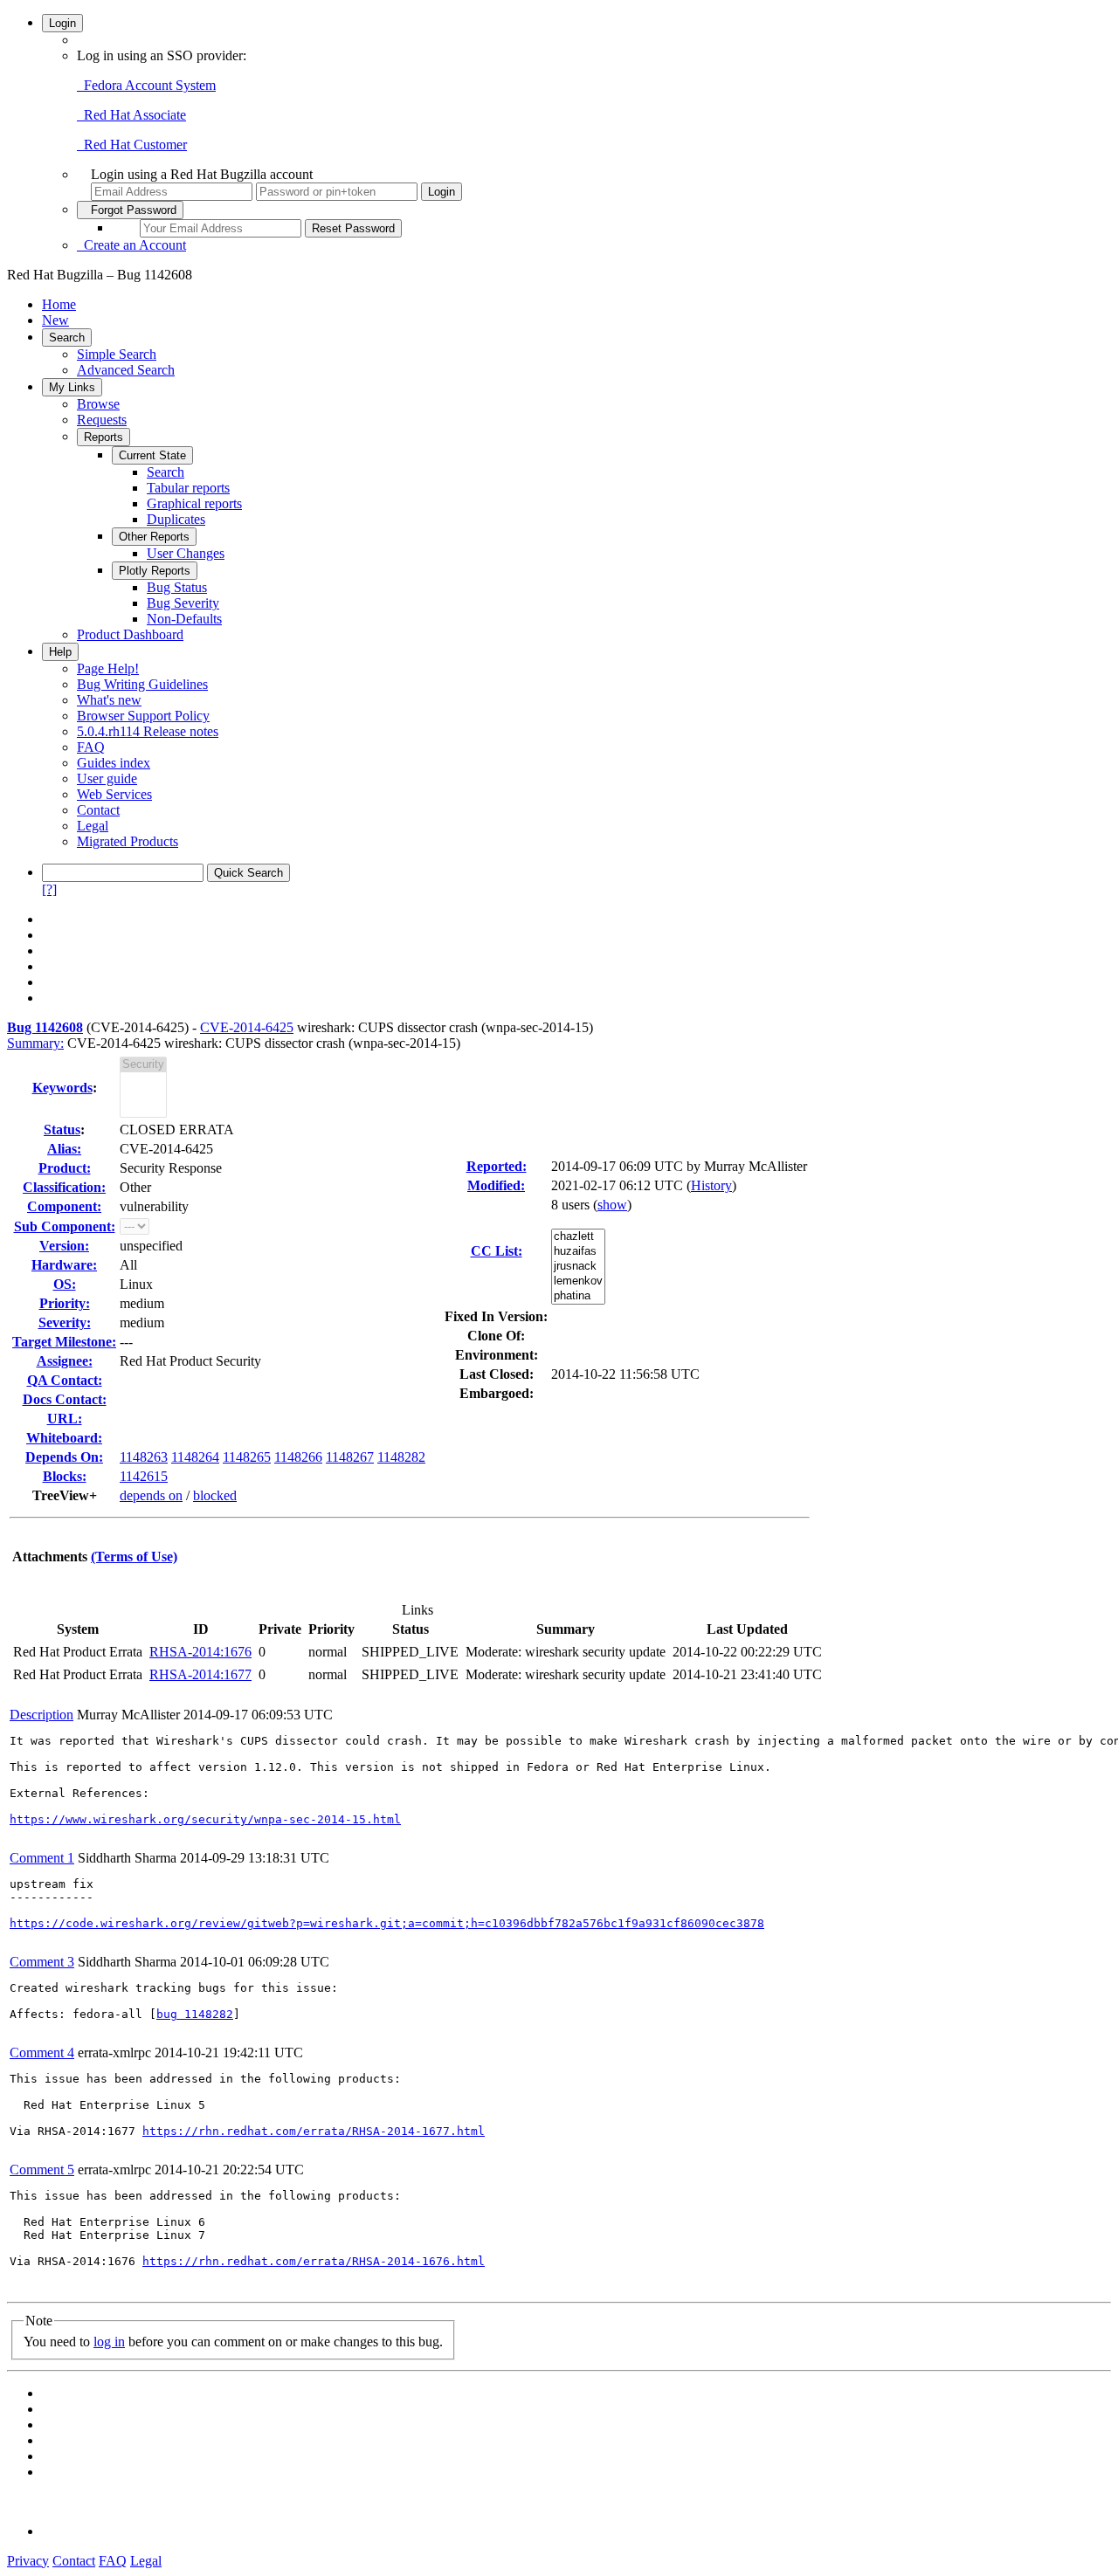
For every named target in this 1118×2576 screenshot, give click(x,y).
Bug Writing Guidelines (142, 684)
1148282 (401, 1457)
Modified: (496, 1185)
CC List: (497, 1251)
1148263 (144, 1457)
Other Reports (154, 537)
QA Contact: (65, 1380)
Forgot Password (130, 210)
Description (41, 1715)
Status (62, 1130)
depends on (151, 1495)
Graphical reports (194, 503)
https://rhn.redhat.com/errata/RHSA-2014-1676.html (314, 2261)
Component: (64, 1206)
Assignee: (65, 1361)
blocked (215, 1495)
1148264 (195, 1457)
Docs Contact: (65, 1399)
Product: (65, 1168)
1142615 (144, 1476)
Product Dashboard (130, 634)
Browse (98, 404)
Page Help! (108, 668)
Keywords (62, 1088)
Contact (98, 810)
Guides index (114, 763)
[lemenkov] (578, 1281)
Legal (93, 826)
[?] (49, 889)
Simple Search (117, 354)
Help (60, 652)
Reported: (497, 1166)
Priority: (65, 1303)
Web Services (114, 794)
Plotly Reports (155, 571)
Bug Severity (183, 603)
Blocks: (65, 1476)
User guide (107, 778)
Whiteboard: (64, 1438)
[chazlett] (578, 1237)
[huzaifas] (578, 1252)
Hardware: (64, 1265)
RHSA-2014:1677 (200, 1674)
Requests (102, 420)
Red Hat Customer (132, 145)
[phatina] (578, 1296)
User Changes (186, 553)
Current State (152, 455)
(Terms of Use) (134, 1557)
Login (62, 23)
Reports (104, 437)
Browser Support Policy (143, 716)
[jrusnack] (578, 1267)
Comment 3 (42, 1962)
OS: (65, 1284)
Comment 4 (42, 2053)
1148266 (298, 1457)
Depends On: (64, 1457)
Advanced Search (126, 370)
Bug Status (177, 587)
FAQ (91, 747)
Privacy (28, 2561)
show (612, 1205)
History (711, 1185)
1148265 (247, 1457)
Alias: (64, 1149)
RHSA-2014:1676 (200, 1652)
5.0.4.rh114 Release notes (148, 731)
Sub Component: (65, 1226)
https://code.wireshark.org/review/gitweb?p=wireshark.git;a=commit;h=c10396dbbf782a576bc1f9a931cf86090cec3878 (387, 1923)
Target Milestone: (64, 1342)
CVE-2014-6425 (247, 1027)
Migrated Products (128, 841)
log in (109, 2342)
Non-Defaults (184, 619)
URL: (65, 1419)
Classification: (64, 1187)
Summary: (35, 1043)
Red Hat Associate (131, 115)
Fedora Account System (146, 85)
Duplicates (176, 519)
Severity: (65, 1322)
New (55, 320)
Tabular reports (188, 488)
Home (59, 304)
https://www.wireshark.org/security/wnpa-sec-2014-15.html (205, 1819)
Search (67, 337)
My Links (72, 387)
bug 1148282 (195, 2014)
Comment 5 (42, 2170)
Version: (64, 1246)
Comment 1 (42, 1858)
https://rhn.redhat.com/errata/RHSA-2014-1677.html (314, 2131)
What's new (109, 700)
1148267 (350, 1457)
